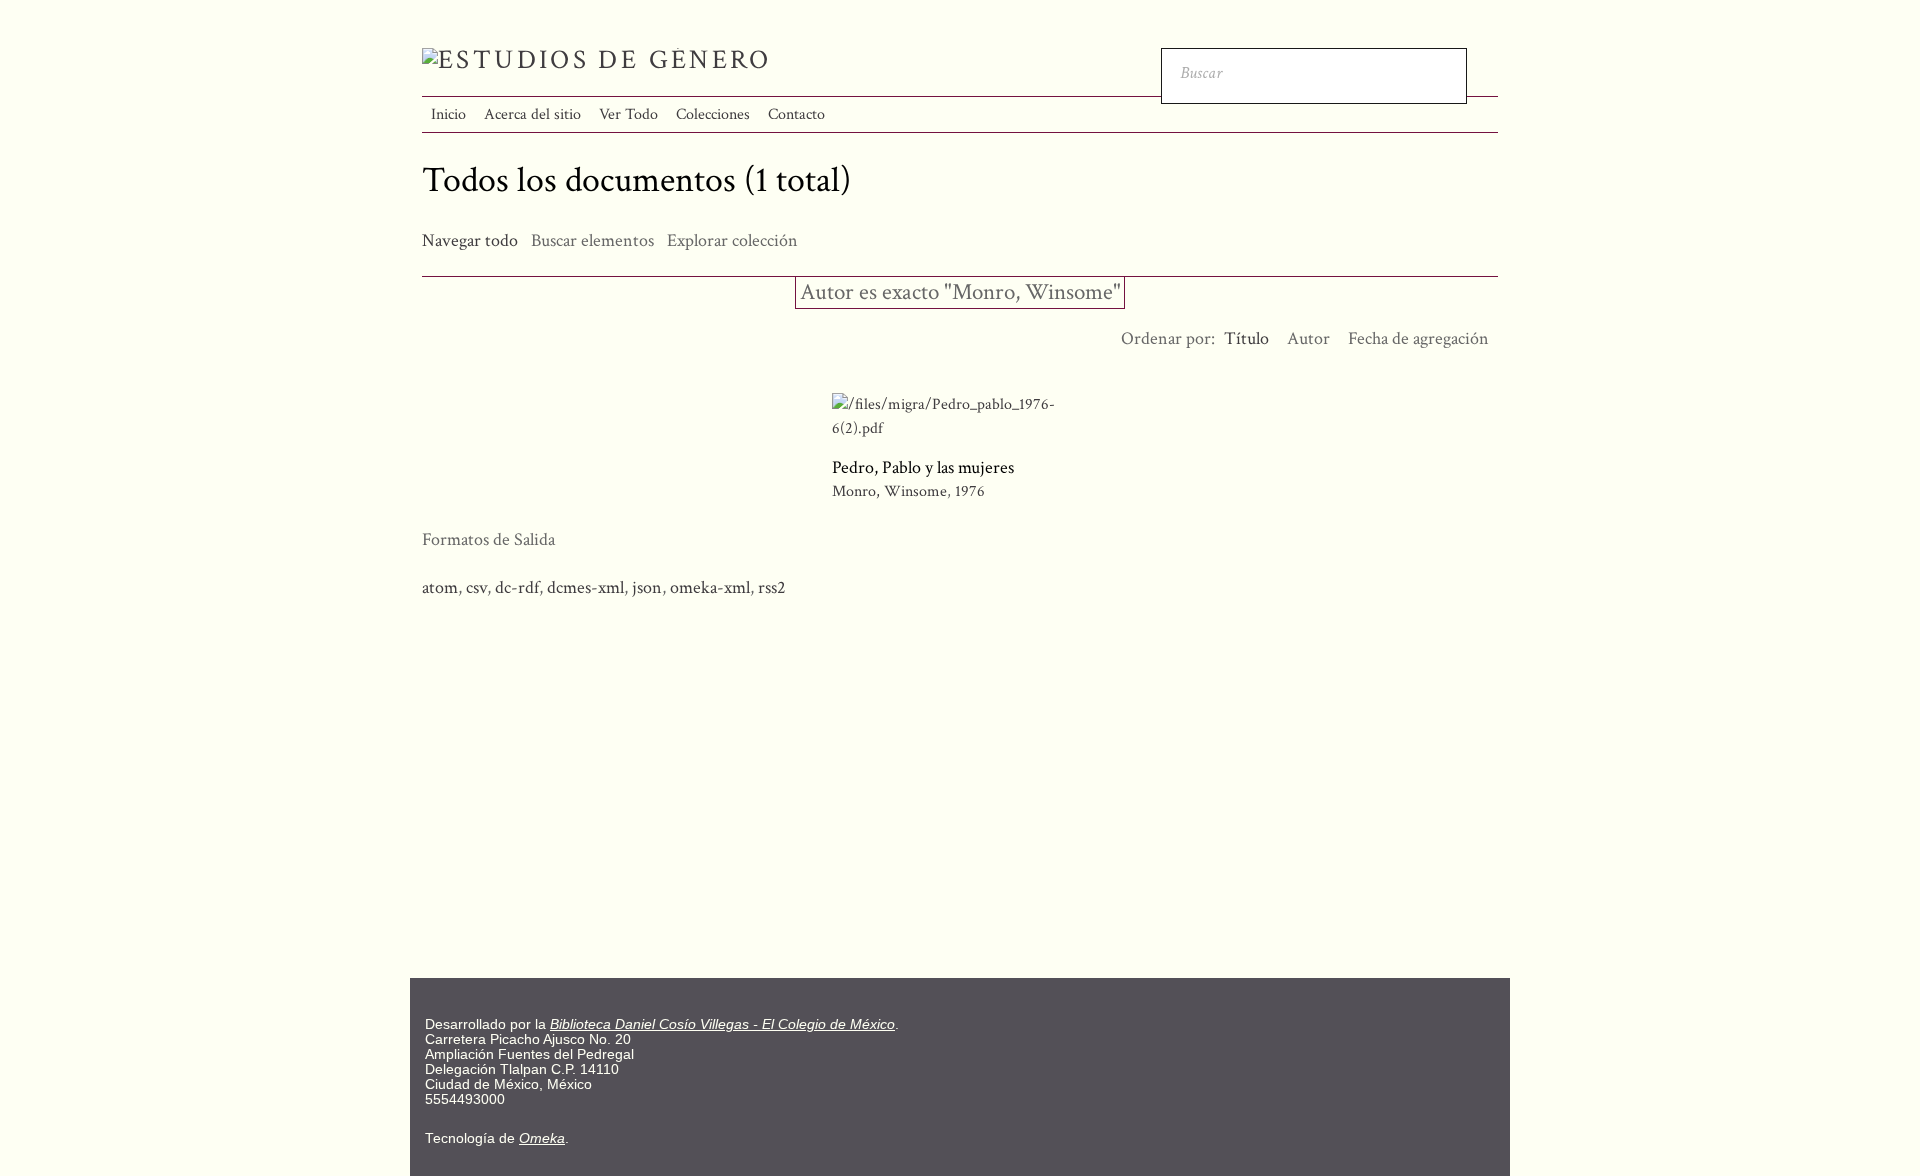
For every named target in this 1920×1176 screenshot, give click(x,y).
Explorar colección (732, 240)
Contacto (796, 114)
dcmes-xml (585, 587)
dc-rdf (517, 587)
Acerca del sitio (532, 114)
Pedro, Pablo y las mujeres (923, 467)
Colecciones (713, 114)
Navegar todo (470, 240)
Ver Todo (628, 114)
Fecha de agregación (1418, 338)
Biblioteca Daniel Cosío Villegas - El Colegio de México (722, 1024)
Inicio (448, 114)
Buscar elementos (592, 240)
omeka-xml (710, 587)
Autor (1308, 338)
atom (440, 587)
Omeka (542, 1138)
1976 (970, 491)
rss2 (772, 587)
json (647, 587)
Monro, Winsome (889, 491)
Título (1246, 338)
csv (476, 587)
